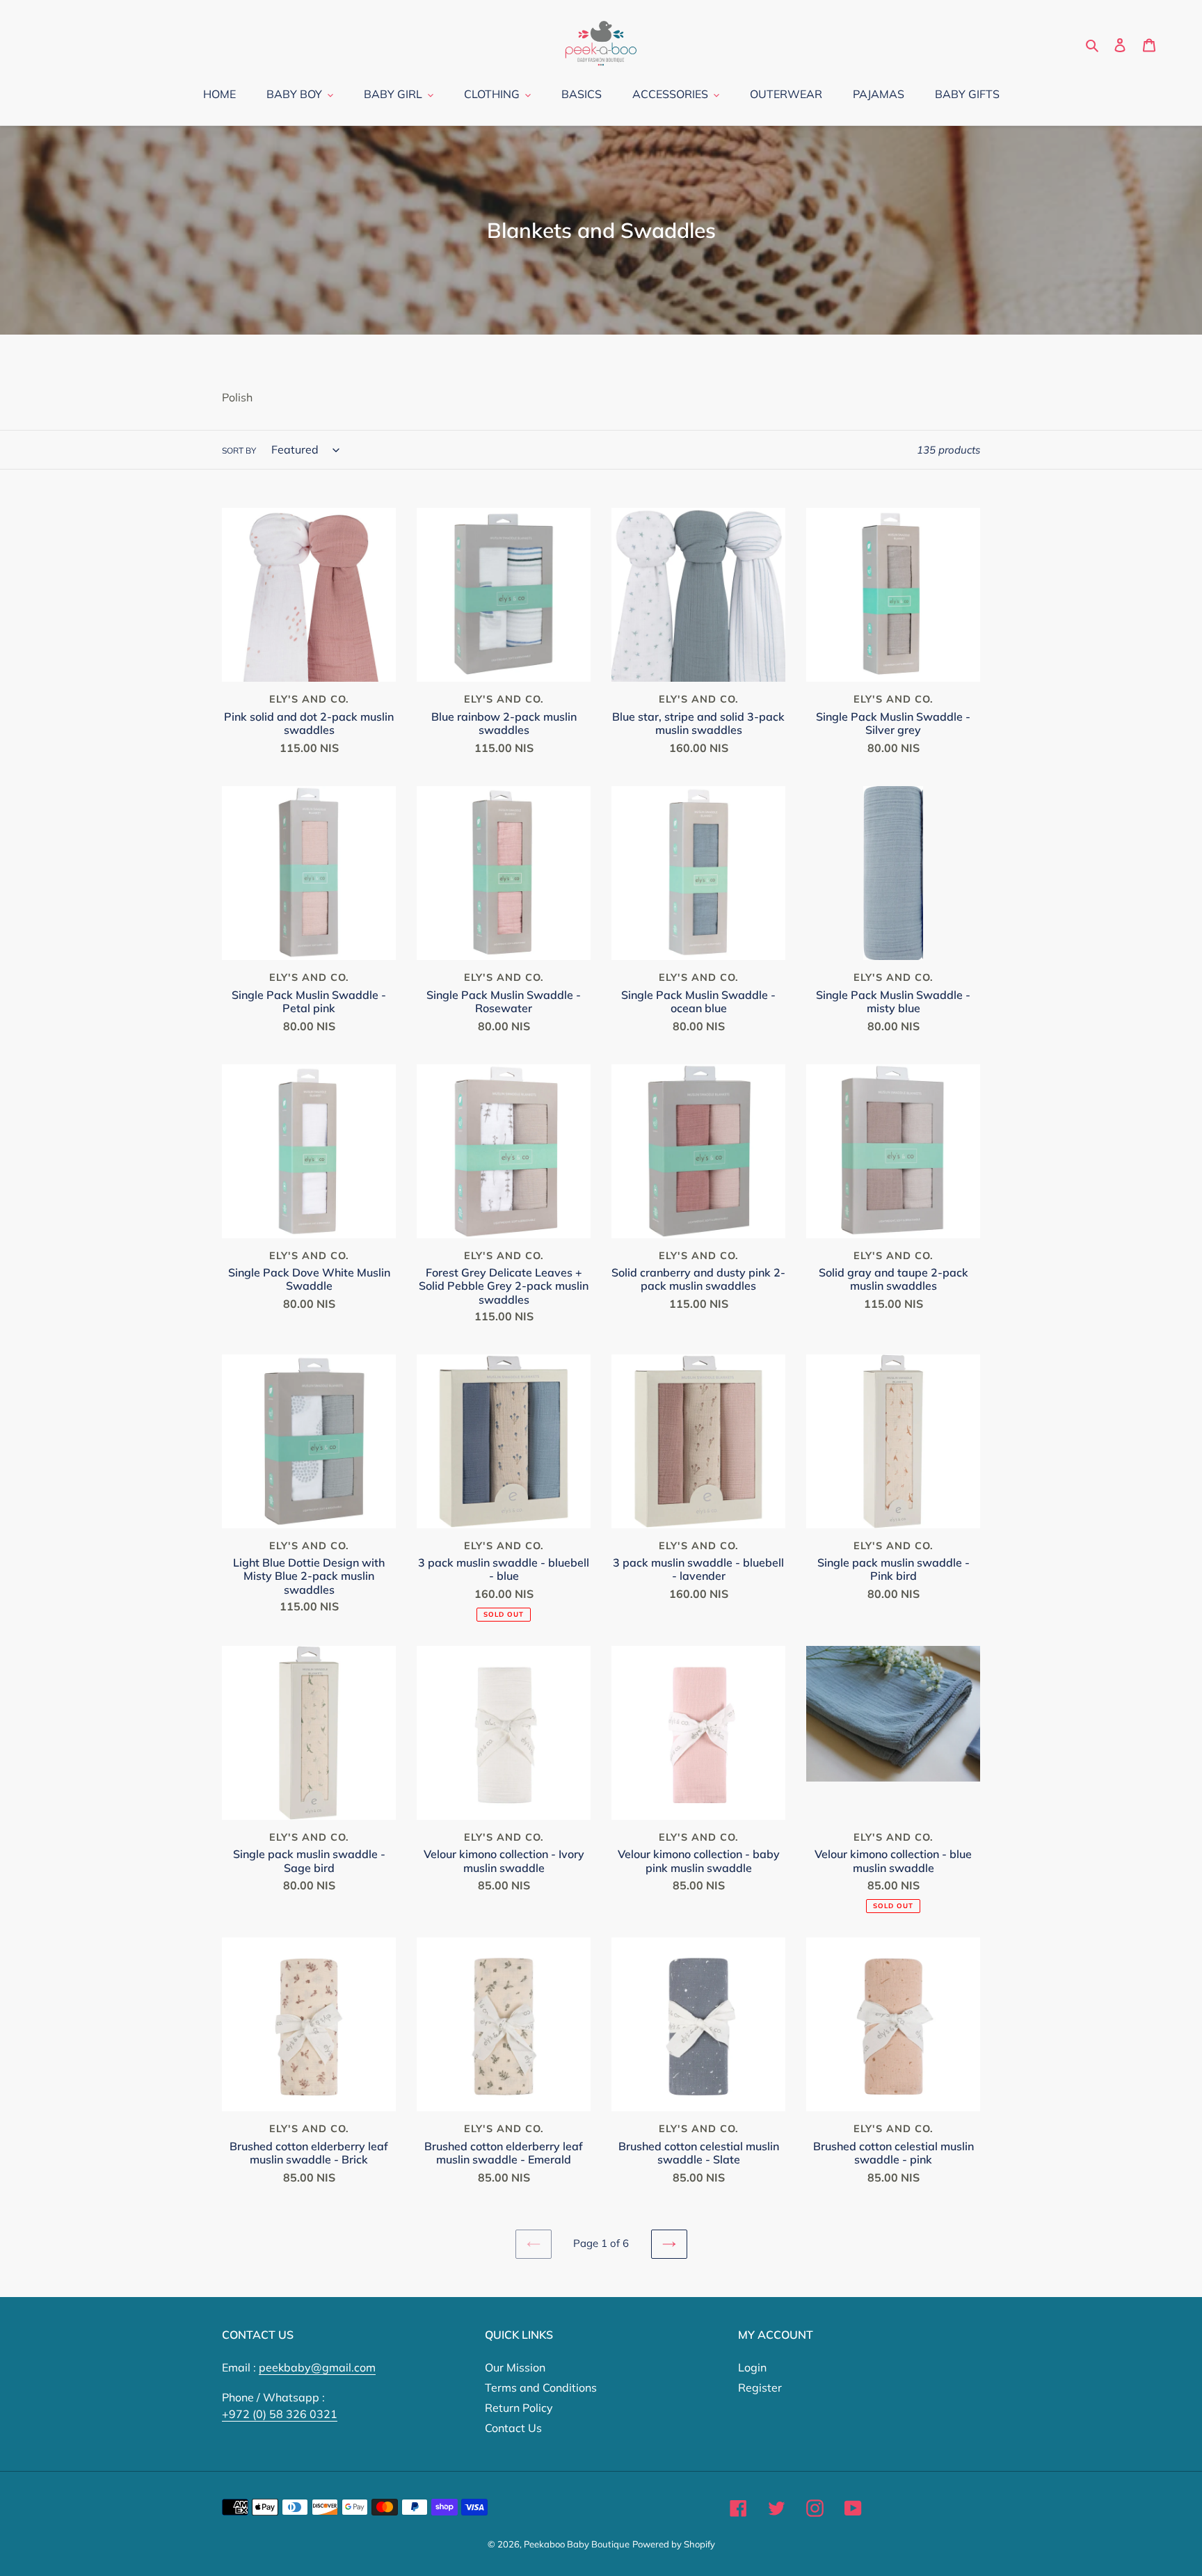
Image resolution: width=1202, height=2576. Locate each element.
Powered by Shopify (674, 2544)
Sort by (239, 450)
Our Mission (515, 2367)
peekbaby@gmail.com (317, 2367)
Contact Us (513, 2428)
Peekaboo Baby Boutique (577, 2544)
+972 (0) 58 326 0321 (280, 2414)
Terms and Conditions (541, 2387)
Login (752, 2367)
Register (760, 2387)
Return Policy (519, 2408)
